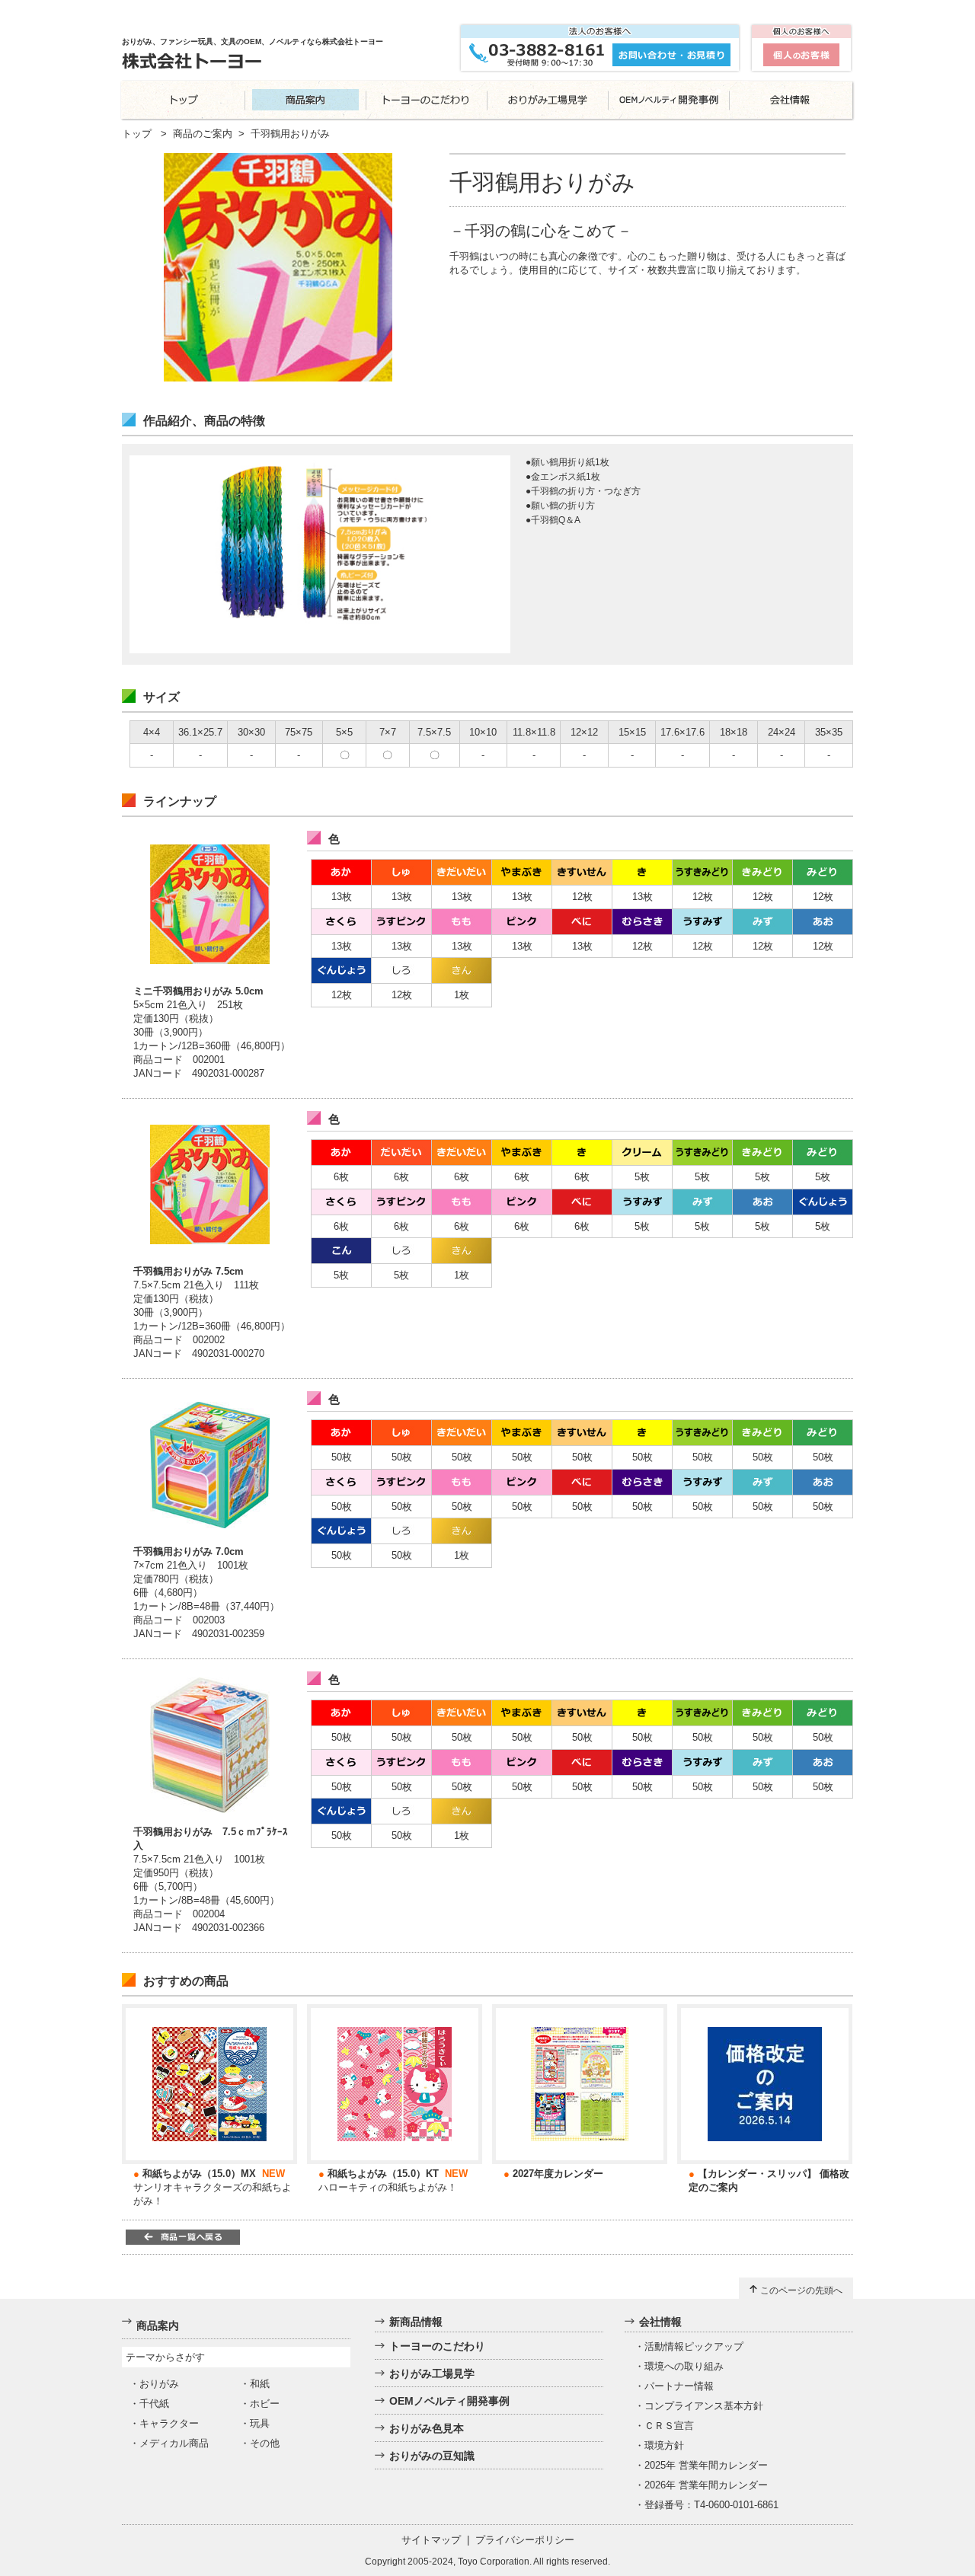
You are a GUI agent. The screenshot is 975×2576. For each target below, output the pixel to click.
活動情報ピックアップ (694, 2346)
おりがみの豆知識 (432, 2456)
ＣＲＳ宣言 (669, 2426)
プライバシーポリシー (525, 2540)
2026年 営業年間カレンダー (706, 2485)
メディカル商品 (174, 2443)
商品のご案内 (203, 134)
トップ (137, 134)
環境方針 (664, 2445)
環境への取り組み (684, 2366)
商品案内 (158, 2325)
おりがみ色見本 (427, 2428)
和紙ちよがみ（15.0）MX (199, 2174)
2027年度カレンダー (558, 2174)
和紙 (260, 2384)
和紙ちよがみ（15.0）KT (383, 2174)
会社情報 (660, 2322)
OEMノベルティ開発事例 (449, 2401)
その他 (265, 2443)
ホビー (265, 2404)
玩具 (260, 2423)
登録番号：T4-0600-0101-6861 (711, 2505)
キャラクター (169, 2423)
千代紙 (154, 2404)
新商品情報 (416, 2322)
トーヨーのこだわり (437, 2346)
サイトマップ (431, 2540)
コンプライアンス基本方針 (704, 2406)
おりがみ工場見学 (432, 2373)
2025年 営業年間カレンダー (706, 2465)
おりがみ (159, 2384)
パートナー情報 (679, 2386)
